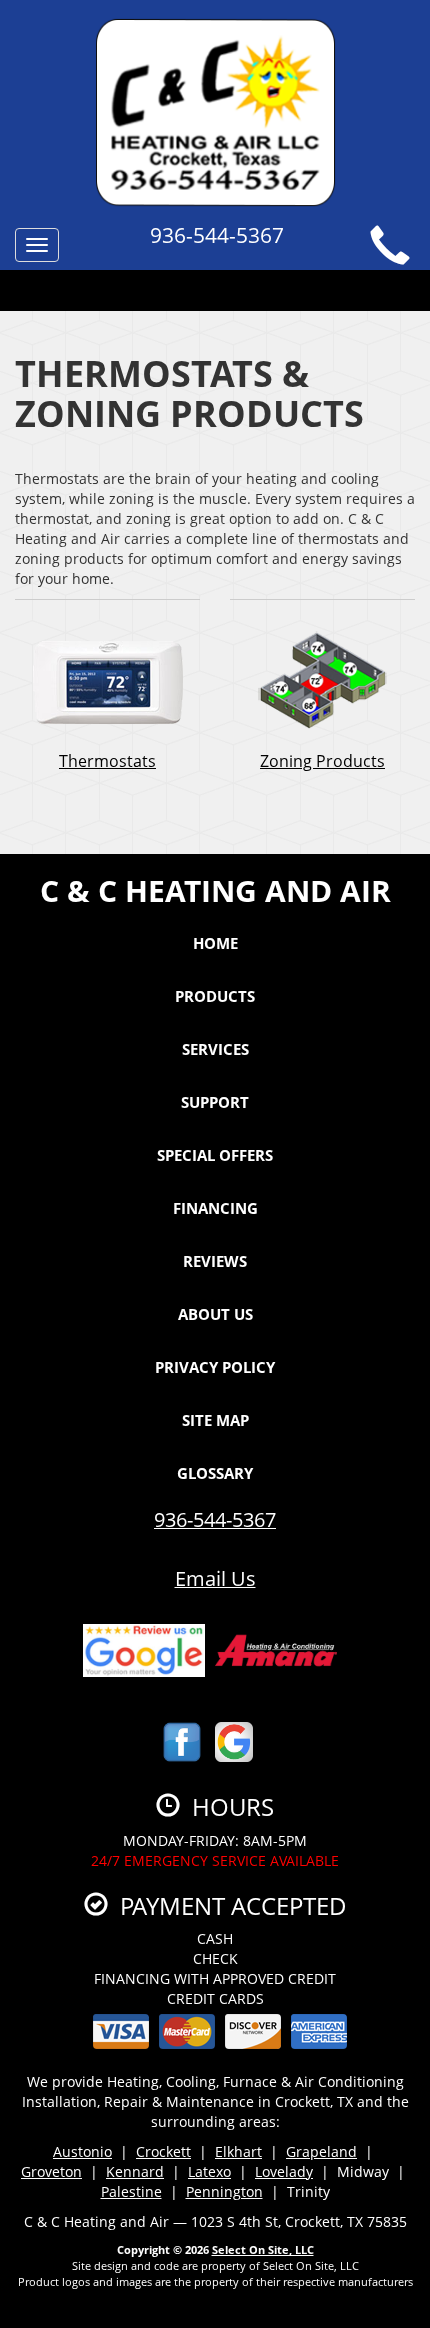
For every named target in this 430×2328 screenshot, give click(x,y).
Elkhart (238, 2151)
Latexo (209, 2171)
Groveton (51, 2171)
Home (215, 943)
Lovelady (284, 2171)
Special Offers (215, 1155)
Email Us (215, 1578)
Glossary (215, 1473)
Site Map (215, 1420)
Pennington (224, 2191)
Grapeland (321, 2151)
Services (215, 1049)
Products (215, 996)
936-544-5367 (215, 1519)
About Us (215, 1314)
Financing (215, 1208)
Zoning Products (322, 761)
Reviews (215, 1261)
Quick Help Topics (206, 293)
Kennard (135, 2171)
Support (215, 1102)
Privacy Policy (215, 1367)
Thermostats (107, 761)
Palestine (131, 2191)
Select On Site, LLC (263, 2249)
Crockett (163, 2151)
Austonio (82, 2151)
